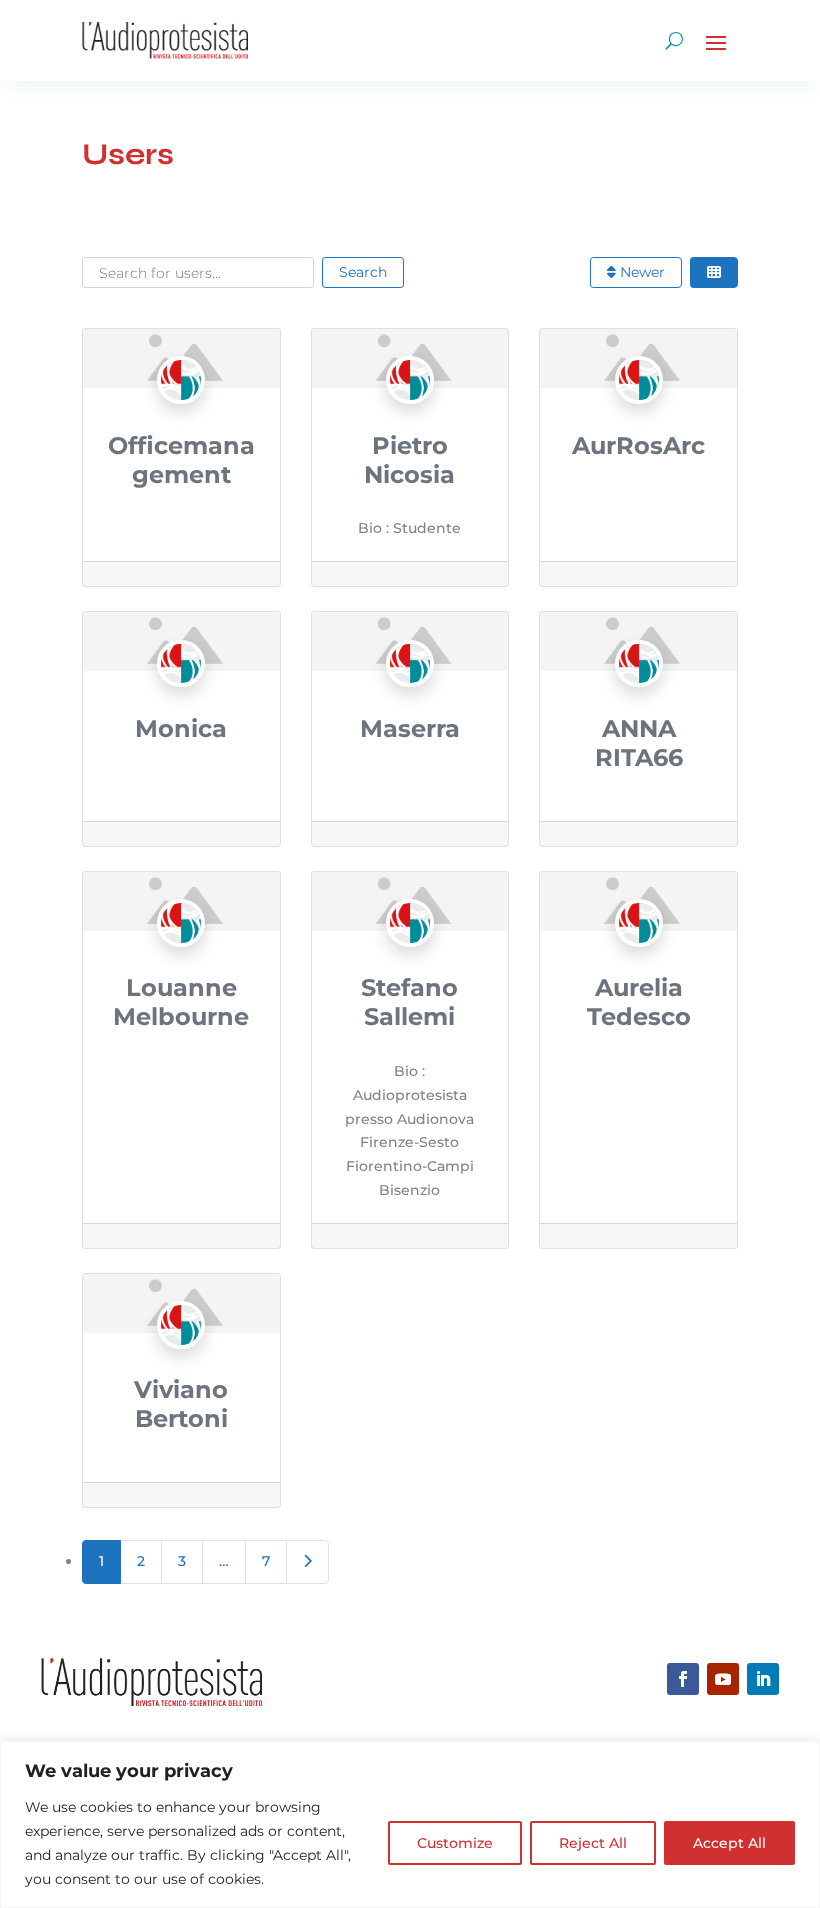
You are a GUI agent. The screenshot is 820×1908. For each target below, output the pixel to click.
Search (363, 272)
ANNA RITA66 (639, 743)
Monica (181, 728)
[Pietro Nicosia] (410, 419)
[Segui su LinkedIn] (763, 1679)
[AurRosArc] (639, 419)
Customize (455, 1843)
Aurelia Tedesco (639, 1002)
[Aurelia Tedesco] (639, 962)
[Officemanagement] (181, 419)
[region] (410, 1824)
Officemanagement (181, 460)
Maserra (410, 728)
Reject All (593, 1843)
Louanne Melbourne (181, 1002)
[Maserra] (410, 702)
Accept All (729, 1843)
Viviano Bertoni (181, 1404)
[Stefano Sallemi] (410, 962)
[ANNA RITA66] (639, 702)
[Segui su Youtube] (723, 1679)
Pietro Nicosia (409, 460)
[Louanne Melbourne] (181, 962)
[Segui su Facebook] (683, 1679)
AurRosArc (638, 445)
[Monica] (181, 702)
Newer (640, 272)
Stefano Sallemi (409, 1002)
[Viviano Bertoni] (181, 1364)
